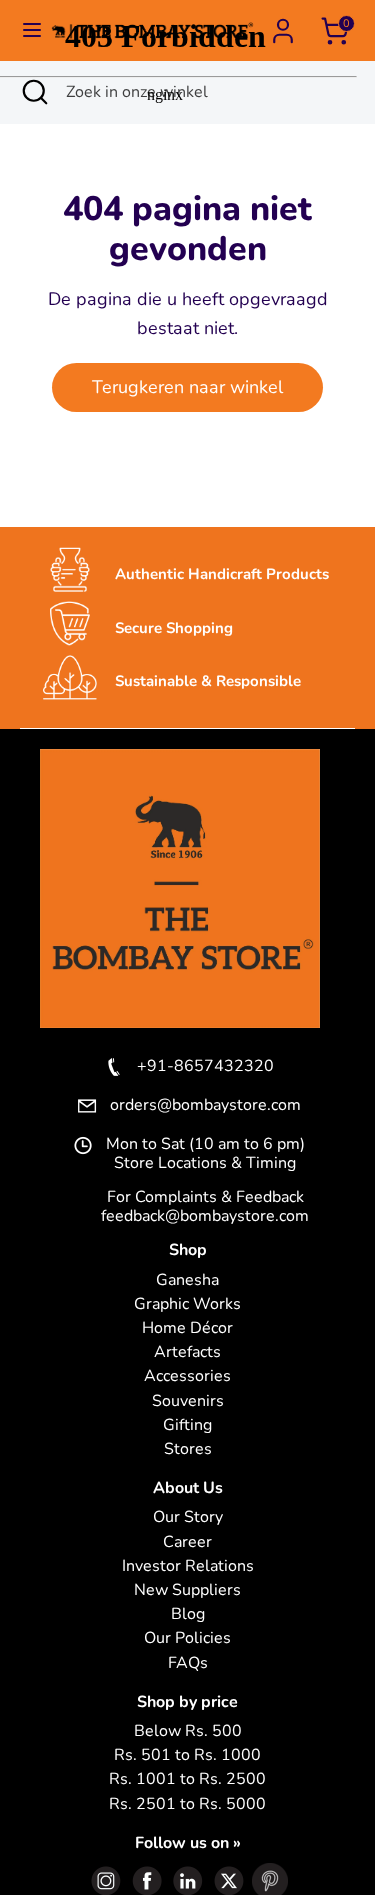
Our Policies (187, 1638)
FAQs (188, 1663)
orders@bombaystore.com (205, 1106)
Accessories (187, 1376)
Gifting (187, 1425)
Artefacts (187, 1352)
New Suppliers (187, 1590)
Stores (188, 1449)
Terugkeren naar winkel (187, 387)
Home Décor (187, 1328)
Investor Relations (188, 1566)
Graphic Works (187, 1304)
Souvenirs (188, 1401)
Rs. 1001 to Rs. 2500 (187, 1779)
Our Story (188, 1517)
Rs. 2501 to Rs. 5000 (187, 1804)
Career (187, 1542)
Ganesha (187, 1280)
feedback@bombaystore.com (205, 1216)
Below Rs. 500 (188, 1731)
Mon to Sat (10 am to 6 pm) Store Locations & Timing (205, 1154)
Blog (188, 1614)
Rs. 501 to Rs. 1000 (187, 1755)
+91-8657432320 (205, 1067)
